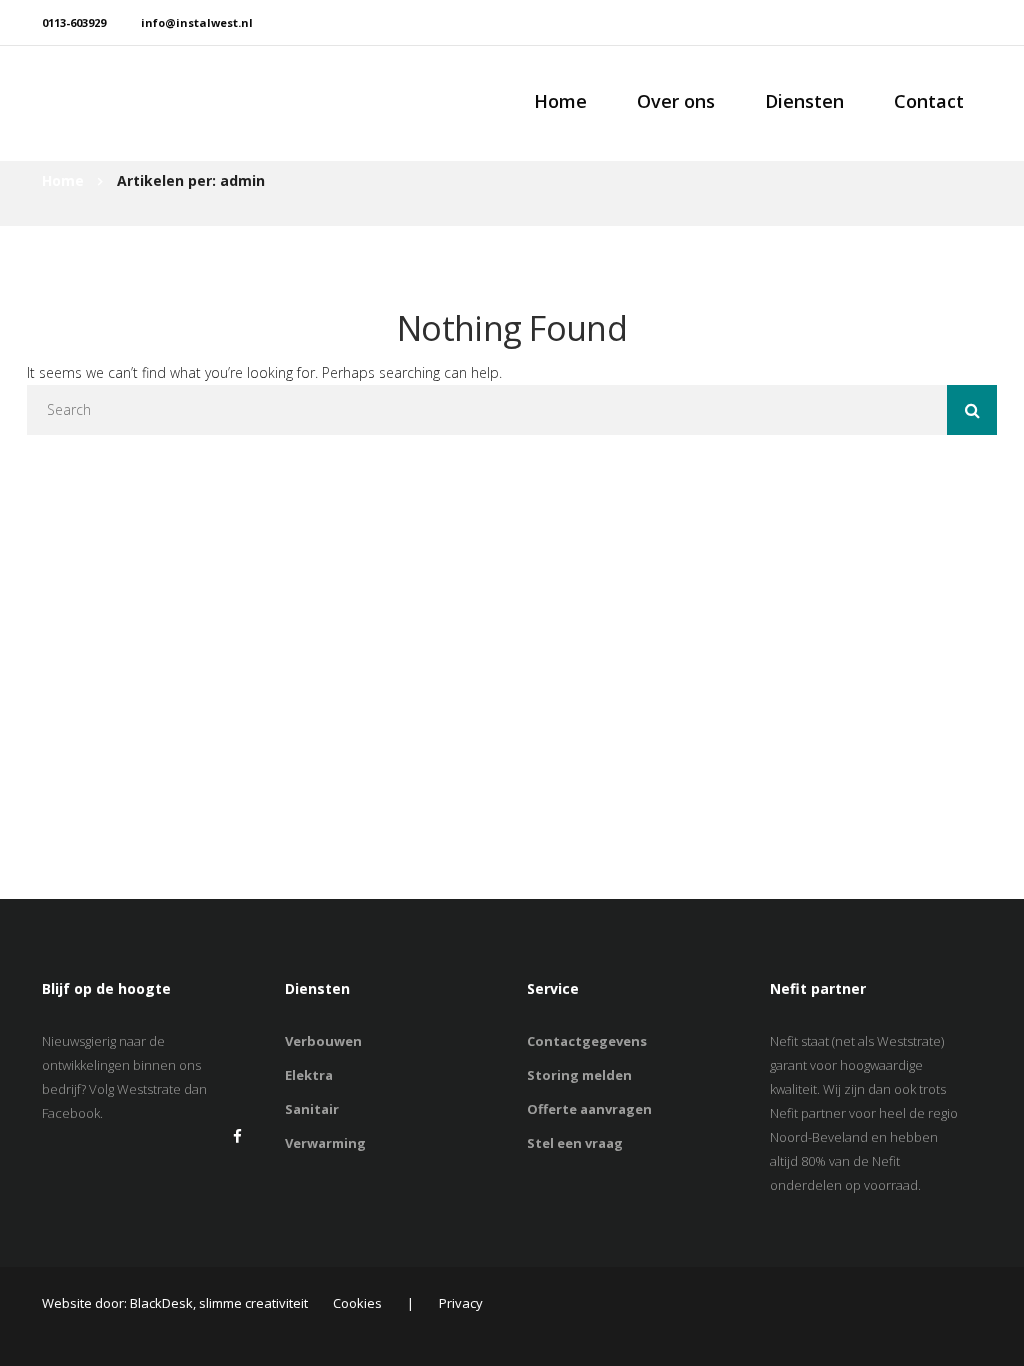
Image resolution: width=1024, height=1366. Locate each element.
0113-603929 (74, 22)
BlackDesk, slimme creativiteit (219, 1303)
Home (560, 101)
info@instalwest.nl (197, 22)
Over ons (676, 101)
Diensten (804, 101)
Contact (929, 101)
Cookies (357, 1303)
